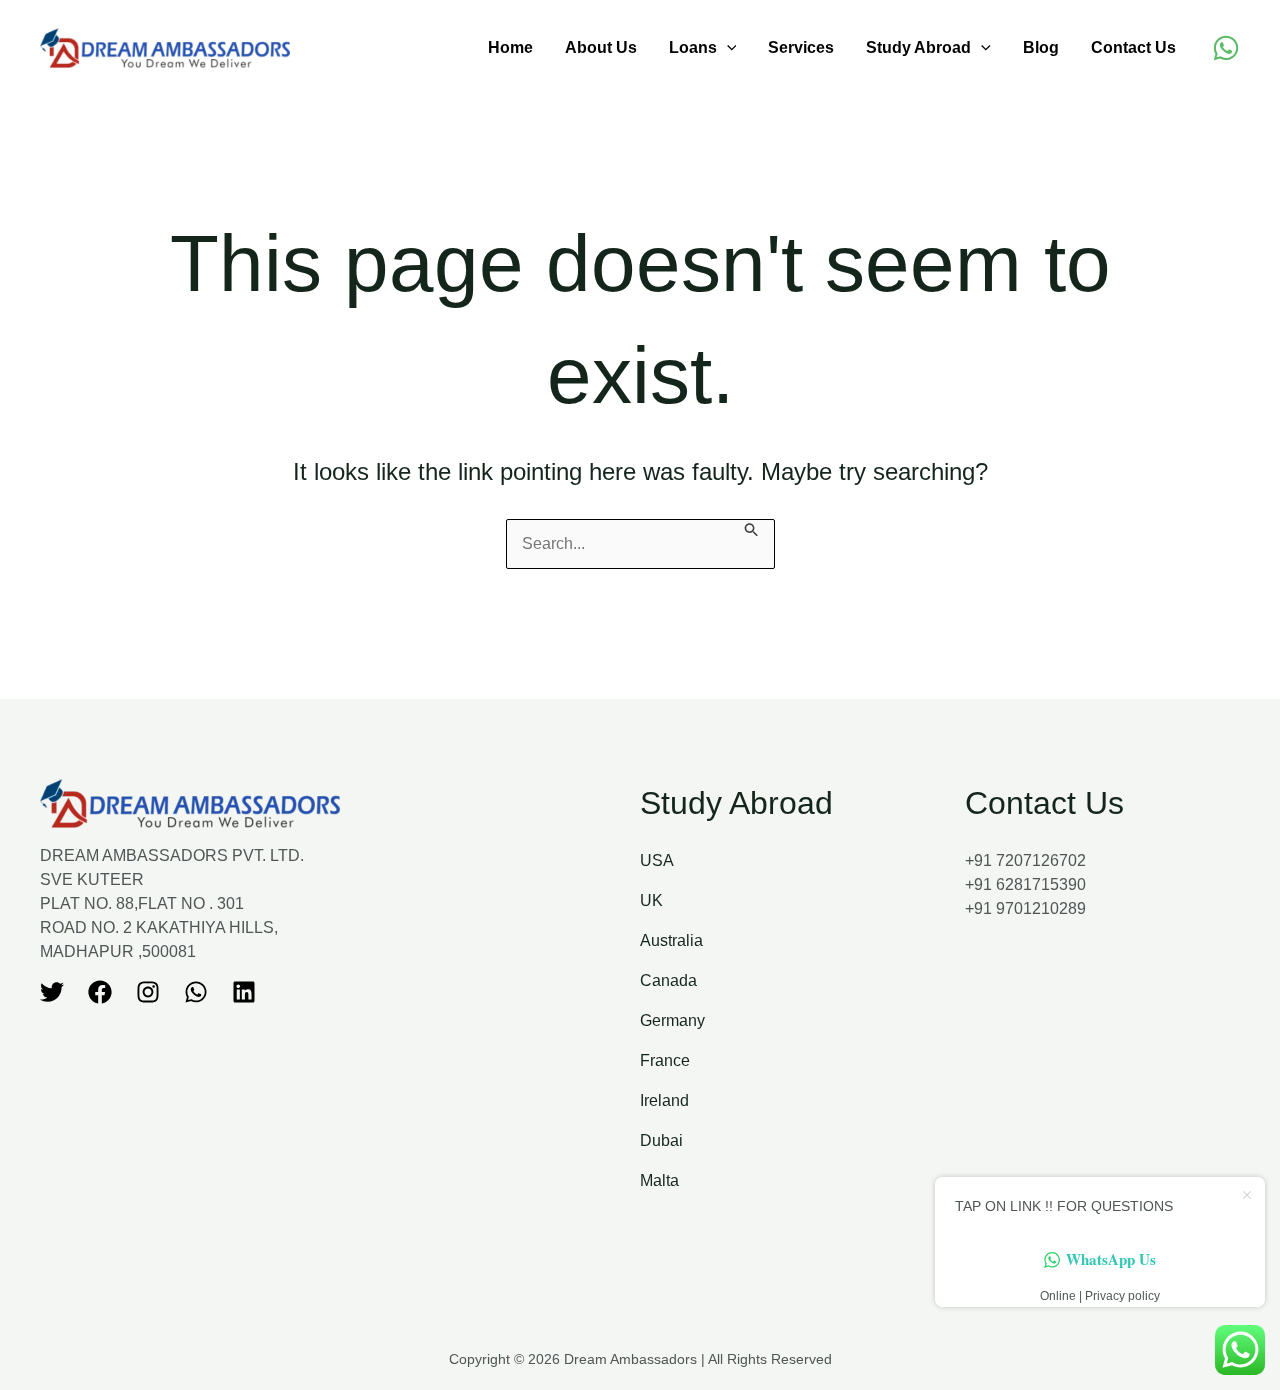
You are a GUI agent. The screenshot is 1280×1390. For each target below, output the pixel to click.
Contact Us (1133, 47)
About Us (601, 47)
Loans (693, 47)
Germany (672, 1020)
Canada (668, 980)
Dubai (661, 1140)
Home (510, 47)
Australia (671, 940)
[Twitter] (52, 992)
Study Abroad (918, 47)
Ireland (664, 1100)
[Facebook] (100, 992)
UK (651, 900)
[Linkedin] (244, 992)
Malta (659, 1180)
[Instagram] (148, 992)
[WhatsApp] (1226, 48)
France (665, 1060)
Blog (1041, 47)
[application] (727, 48)
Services (801, 47)
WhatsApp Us (1111, 1259)
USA (657, 860)
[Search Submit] (752, 529)
